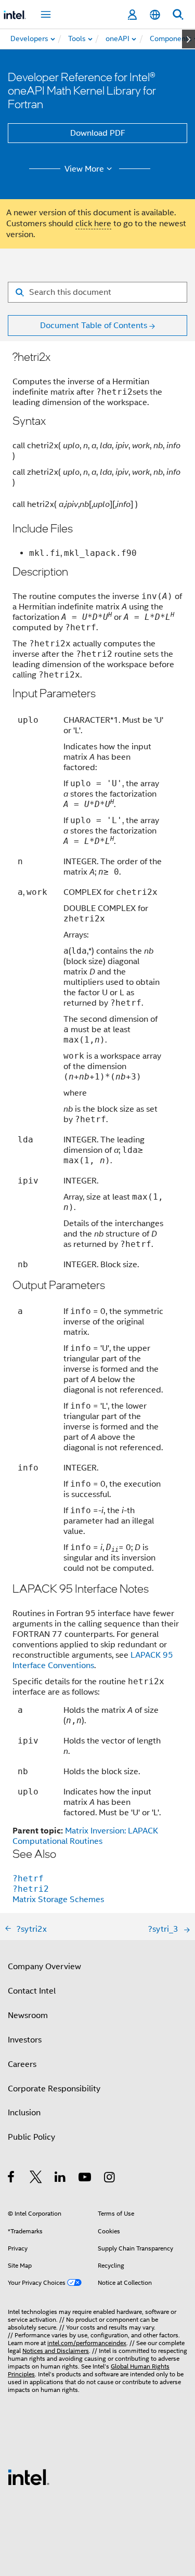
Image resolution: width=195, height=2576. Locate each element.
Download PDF (98, 133)
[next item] (188, 39)
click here (93, 224)
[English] (155, 15)
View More (84, 169)
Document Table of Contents (94, 326)
